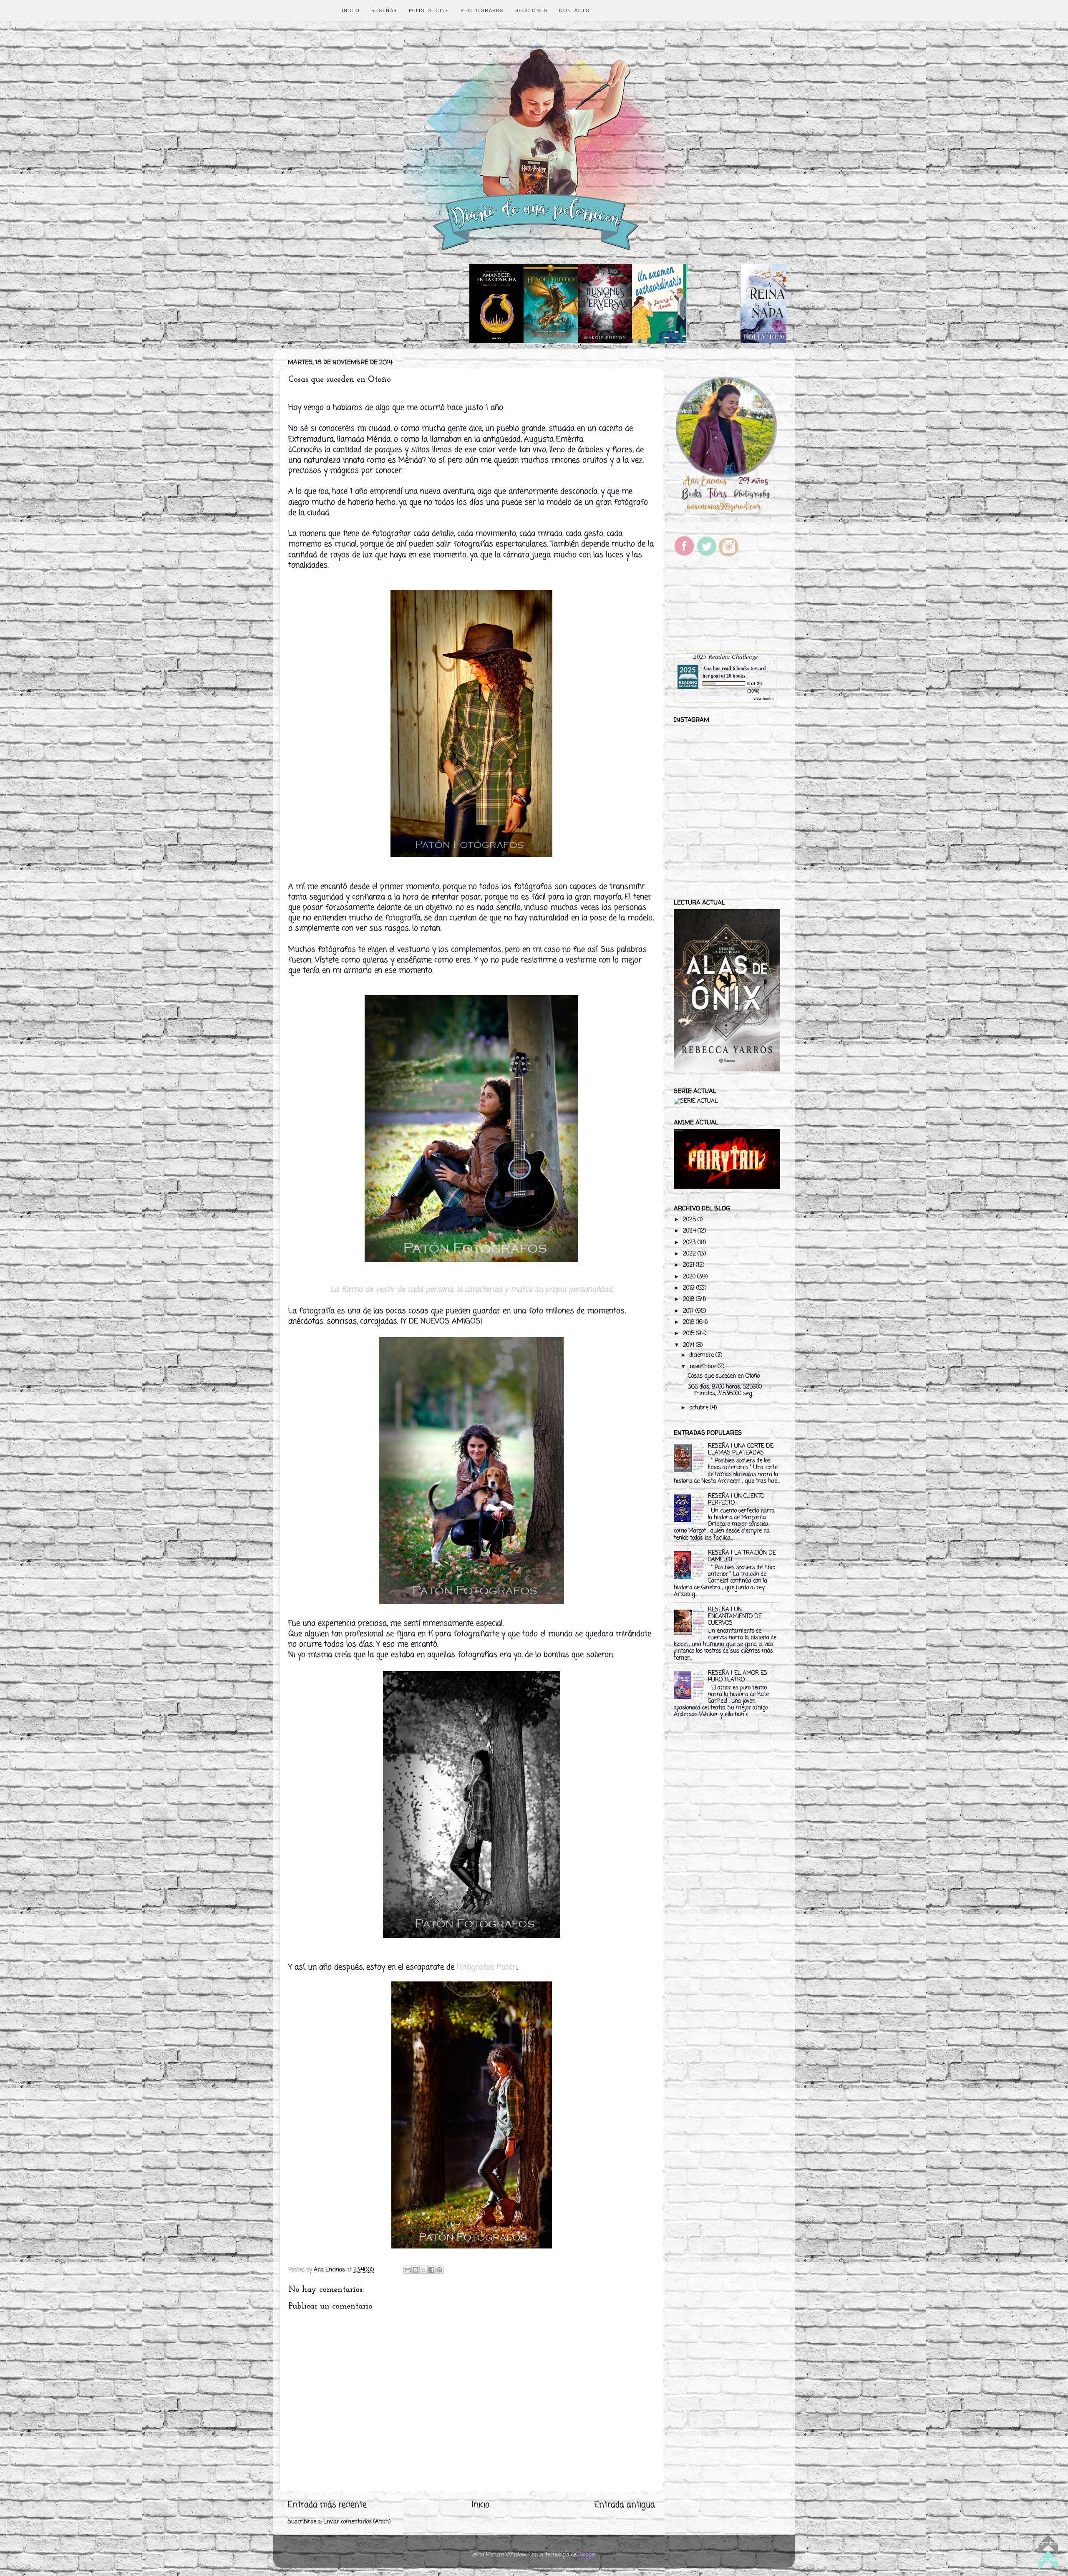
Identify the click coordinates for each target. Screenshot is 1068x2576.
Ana (707, 668)
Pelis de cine (429, 10)
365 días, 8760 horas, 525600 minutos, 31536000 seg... (725, 1390)
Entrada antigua (625, 2505)
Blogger (587, 2555)
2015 (689, 1334)
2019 (690, 1288)
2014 (689, 1345)
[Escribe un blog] (416, 2270)
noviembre (704, 1367)
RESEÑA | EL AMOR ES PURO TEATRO (738, 1677)
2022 (690, 1254)
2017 (689, 1311)
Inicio (351, 10)
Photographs (482, 10)
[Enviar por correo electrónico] (408, 2270)
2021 (689, 1265)
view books (763, 698)
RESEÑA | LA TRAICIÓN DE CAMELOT (742, 1556)
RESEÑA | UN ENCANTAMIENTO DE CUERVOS (735, 1617)
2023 (690, 1243)
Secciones (531, 10)
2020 (690, 1277)
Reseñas (384, 10)
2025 (690, 1220)
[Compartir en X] (423, 2270)
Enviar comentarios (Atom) (357, 2522)
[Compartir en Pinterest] (439, 2270)
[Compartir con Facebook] (431, 2270)
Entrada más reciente (327, 2505)
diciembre (703, 1355)
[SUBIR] (1048, 2554)
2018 (689, 1299)
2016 (689, 1322)
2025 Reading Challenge (726, 656)
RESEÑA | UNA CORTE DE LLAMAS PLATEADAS (741, 1450)
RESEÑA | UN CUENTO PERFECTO (736, 1500)
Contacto (574, 10)
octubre (700, 1408)
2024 (690, 1231)
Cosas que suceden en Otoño (724, 1376)
